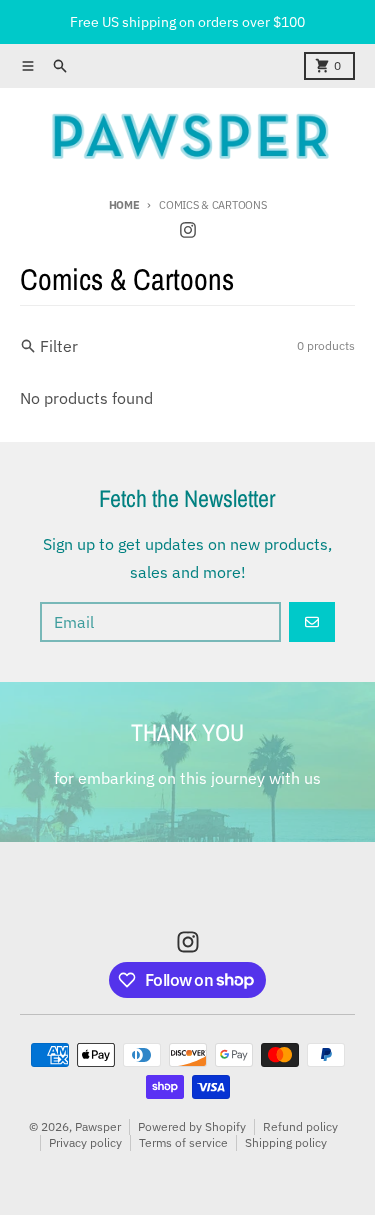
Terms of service (183, 1142)
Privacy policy (85, 1142)
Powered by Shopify (192, 1126)
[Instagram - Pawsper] (188, 230)
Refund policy (300, 1126)
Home (124, 205)
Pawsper (98, 1126)
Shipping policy (286, 1142)
